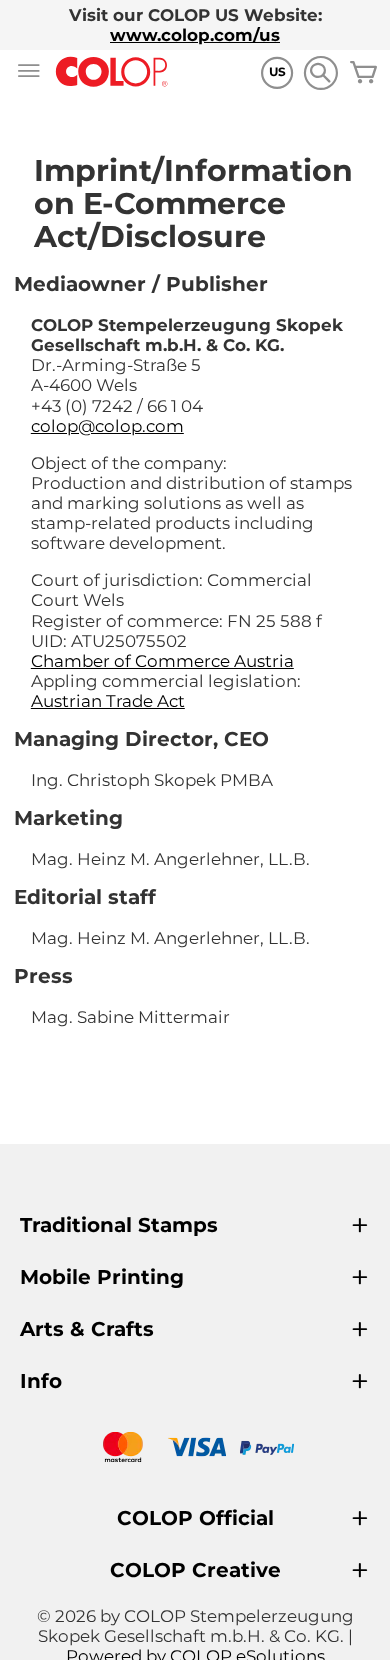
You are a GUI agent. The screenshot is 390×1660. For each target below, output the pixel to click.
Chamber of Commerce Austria (162, 661)
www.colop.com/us (195, 35)
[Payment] (195, 1449)
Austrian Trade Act (108, 701)
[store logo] (112, 72)
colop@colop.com (107, 426)
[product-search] (320, 72)
